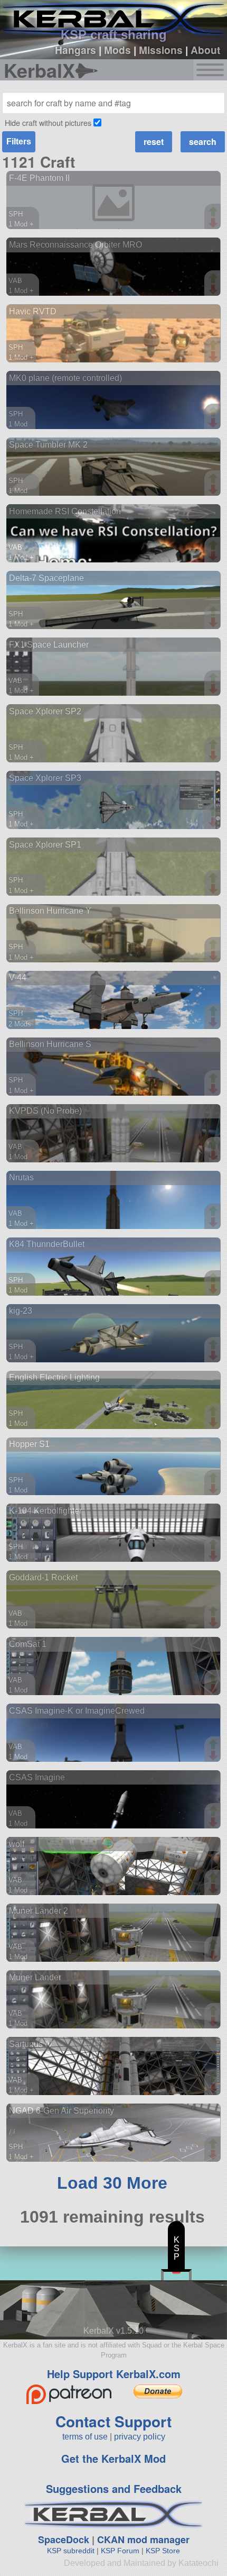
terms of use (85, 2437)
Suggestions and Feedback (114, 2488)
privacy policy (140, 2437)
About (205, 50)
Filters (19, 142)
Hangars (75, 50)
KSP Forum (120, 2551)
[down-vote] (214, 223)
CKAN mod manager (143, 2539)
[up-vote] (214, 213)
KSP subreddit (71, 2551)
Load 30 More (112, 2183)
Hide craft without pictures (48, 122)
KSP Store (163, 2551)
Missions (161, 50)
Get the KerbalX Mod (113, 2458)
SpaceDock (64, 2539)
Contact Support (113, 2421)
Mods (117, 50)
